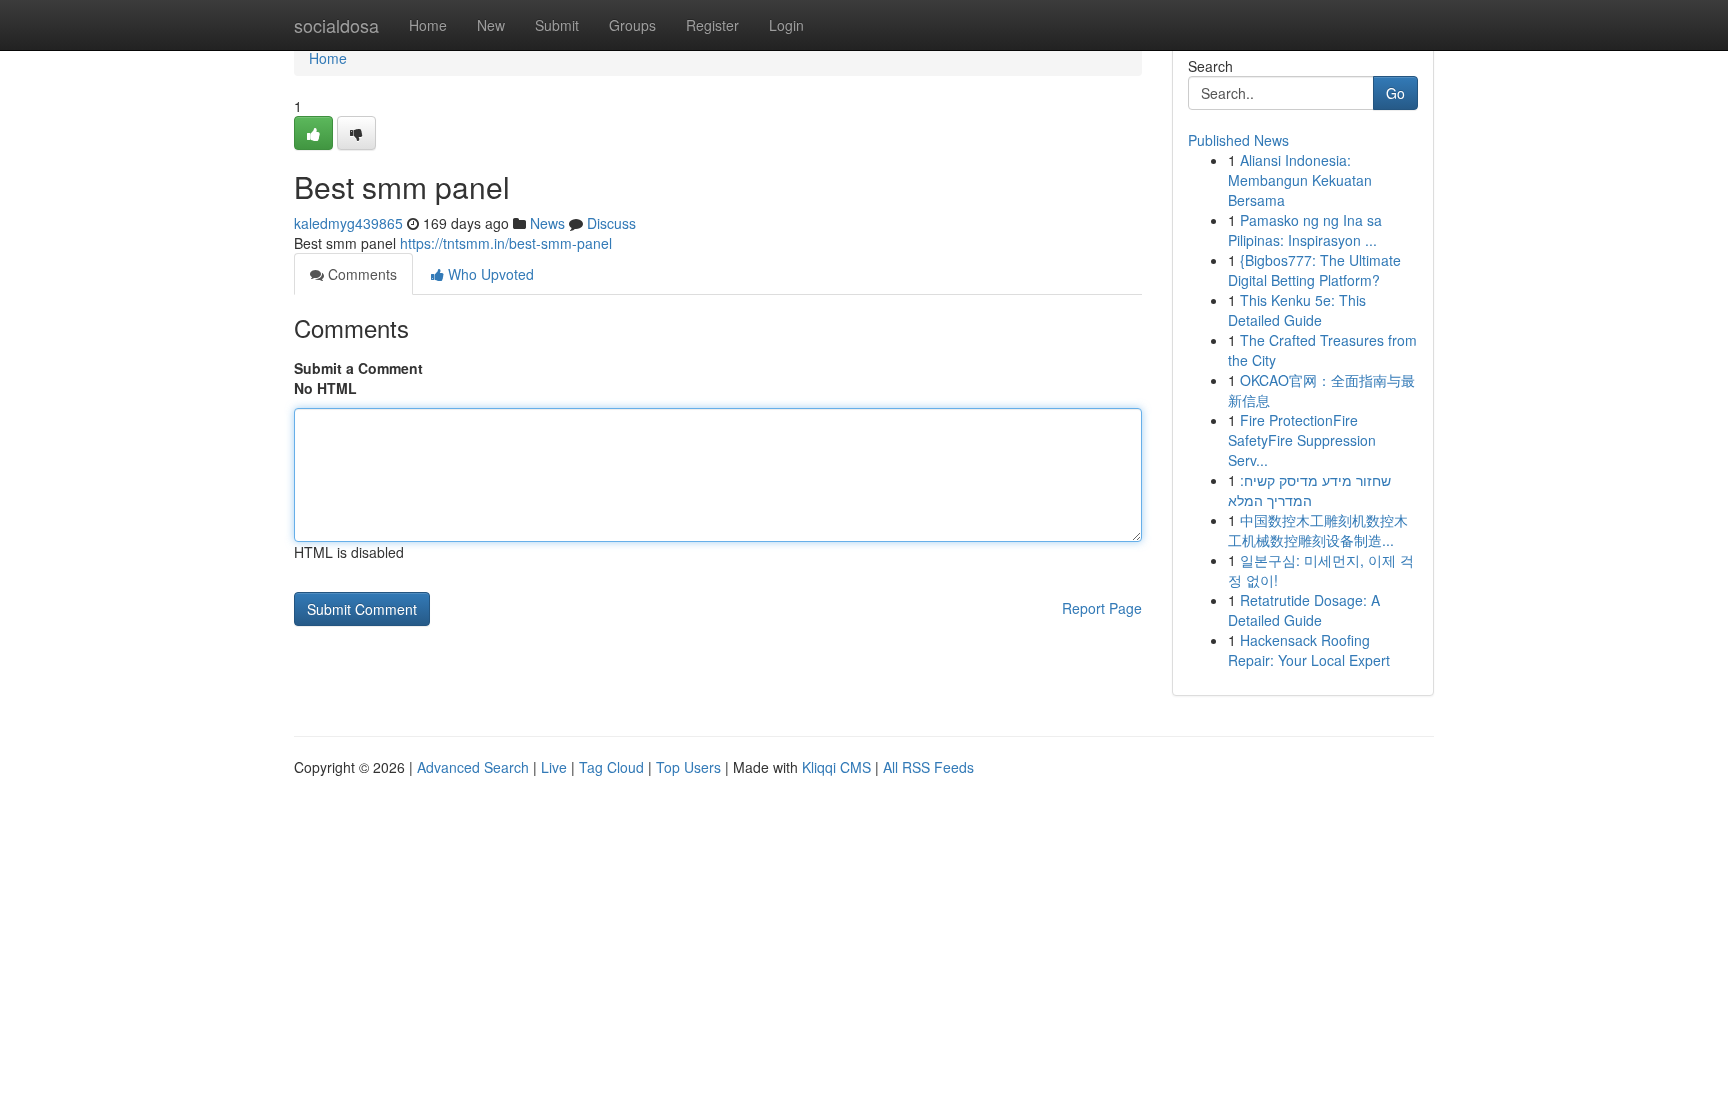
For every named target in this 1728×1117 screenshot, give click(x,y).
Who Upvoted (489, 274)
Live (554, 767)
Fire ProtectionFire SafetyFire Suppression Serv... (1302, 440)
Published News (1238, 140)
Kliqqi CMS (836, 767)
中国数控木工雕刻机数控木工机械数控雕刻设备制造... (1318, 530)
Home (428, 25)
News (547, 223)
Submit (557, 25)
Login (786, 25)
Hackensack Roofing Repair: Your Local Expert (1309, 650)
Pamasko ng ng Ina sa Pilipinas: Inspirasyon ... (1305, 230)
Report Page (1102, 608)
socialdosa (336, 25)
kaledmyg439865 (348, 223)
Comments (360, 274)
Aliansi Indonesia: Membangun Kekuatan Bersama (1300, 180)
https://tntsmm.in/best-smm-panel (506, 243)
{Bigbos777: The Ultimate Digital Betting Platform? (1314, 270)
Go (1395, 93)
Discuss (611, 223)
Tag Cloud (611, 767)
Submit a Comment (358, 368)
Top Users (688, 767)
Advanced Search (473, 767)
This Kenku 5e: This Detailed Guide (1297, 310)
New (491, 25)
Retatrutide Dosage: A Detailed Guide (1304, 610)
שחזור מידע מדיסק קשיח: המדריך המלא (1309, 490)
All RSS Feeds (928, 767)
